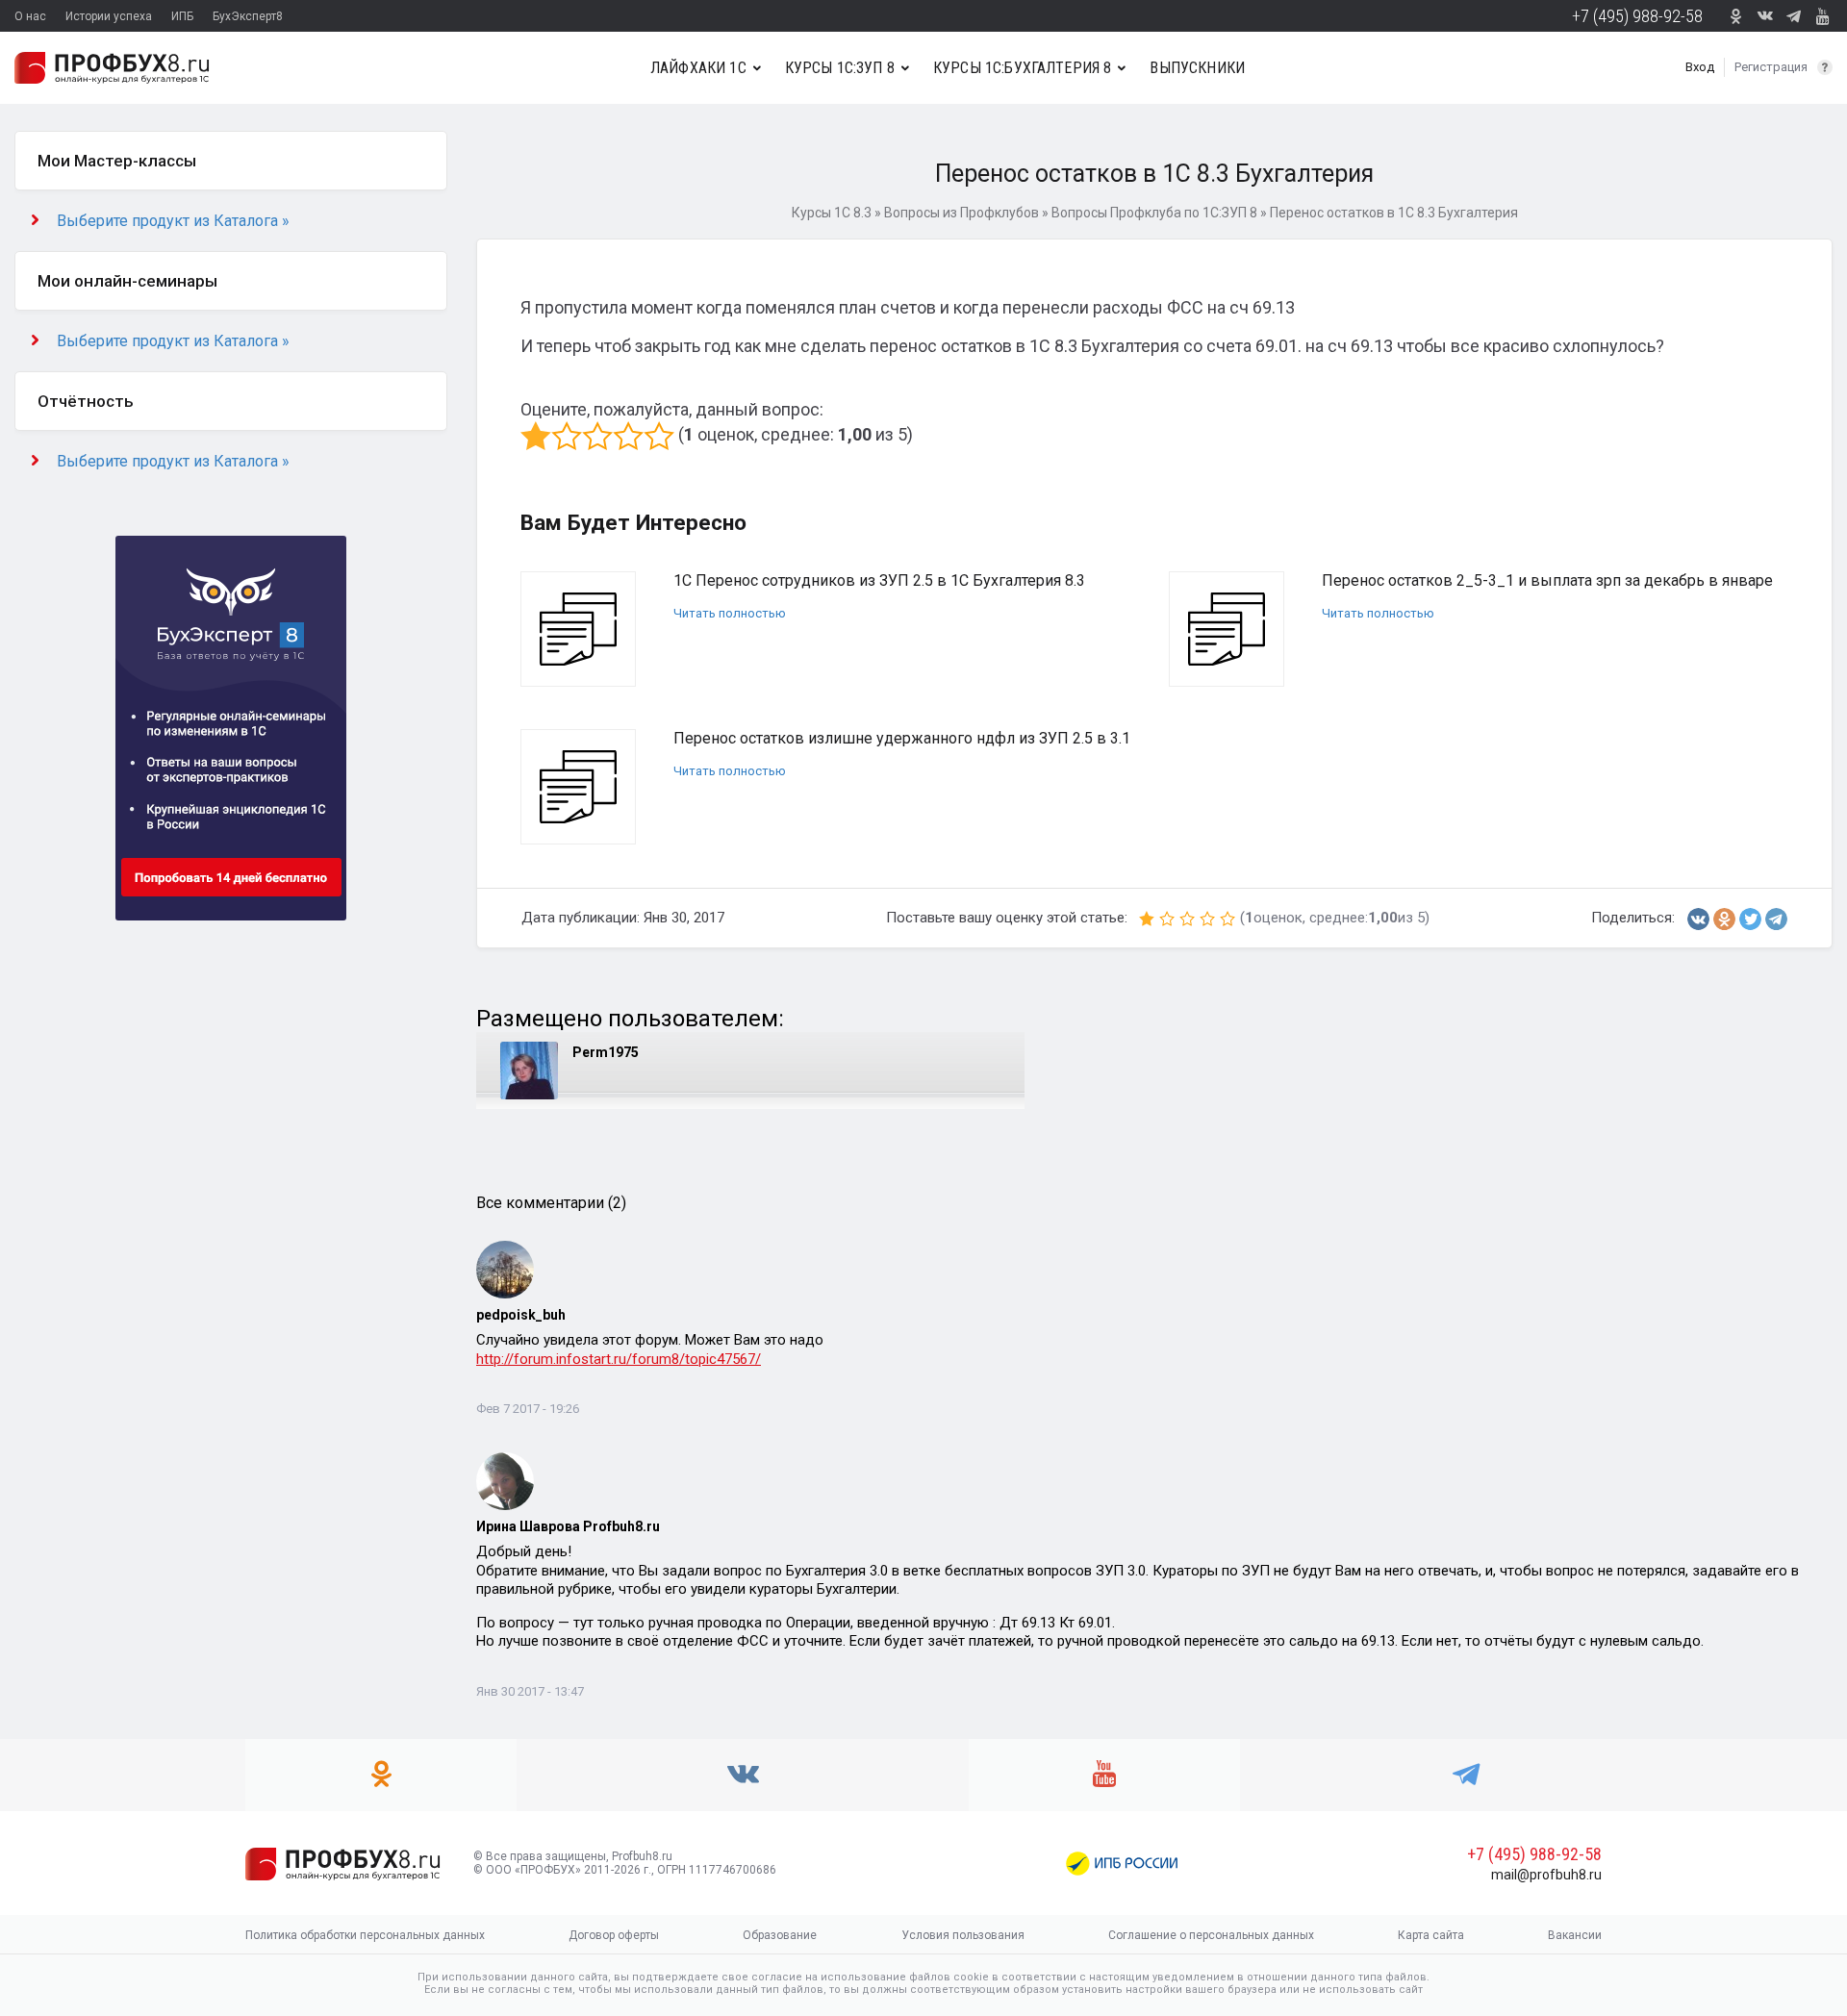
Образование (780, 1935)
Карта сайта (1431, 1935)
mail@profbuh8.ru (1546, 1875)
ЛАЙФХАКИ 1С (698, 68)
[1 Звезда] (536, 436)
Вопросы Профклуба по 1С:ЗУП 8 (1154, 213)
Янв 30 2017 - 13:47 (530, 1691)
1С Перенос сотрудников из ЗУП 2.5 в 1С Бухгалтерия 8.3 (879, 580)
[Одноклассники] (1724, 919)
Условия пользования (963, 1935)
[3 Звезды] (597, 436)
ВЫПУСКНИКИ (1197, 68)
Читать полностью (730, 613)
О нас (30, 16)
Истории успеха (109, 16)
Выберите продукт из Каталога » (173, 221)
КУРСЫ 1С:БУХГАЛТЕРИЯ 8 (1023, 68)
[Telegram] (1776, 919)
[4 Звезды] (628, 436)
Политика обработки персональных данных (365, 1935)
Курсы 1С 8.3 (832, 213)
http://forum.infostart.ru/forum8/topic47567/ (619, 1359)
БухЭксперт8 (248, 16)
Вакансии (1575, 1935)
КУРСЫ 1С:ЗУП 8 (840, 68)
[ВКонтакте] (1698, 919)
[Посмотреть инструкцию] (1825, 67)
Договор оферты (614, 1935)
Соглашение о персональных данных (1211, 1935)
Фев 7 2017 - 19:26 (528, 1409)
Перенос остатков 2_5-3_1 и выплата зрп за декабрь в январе (1547, 580)
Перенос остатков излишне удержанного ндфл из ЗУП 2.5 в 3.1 (902, 738)
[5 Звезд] (659, 436)
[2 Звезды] (567, 436)
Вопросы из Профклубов (961, 213)
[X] (1750, 919)
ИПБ (182, 16)
